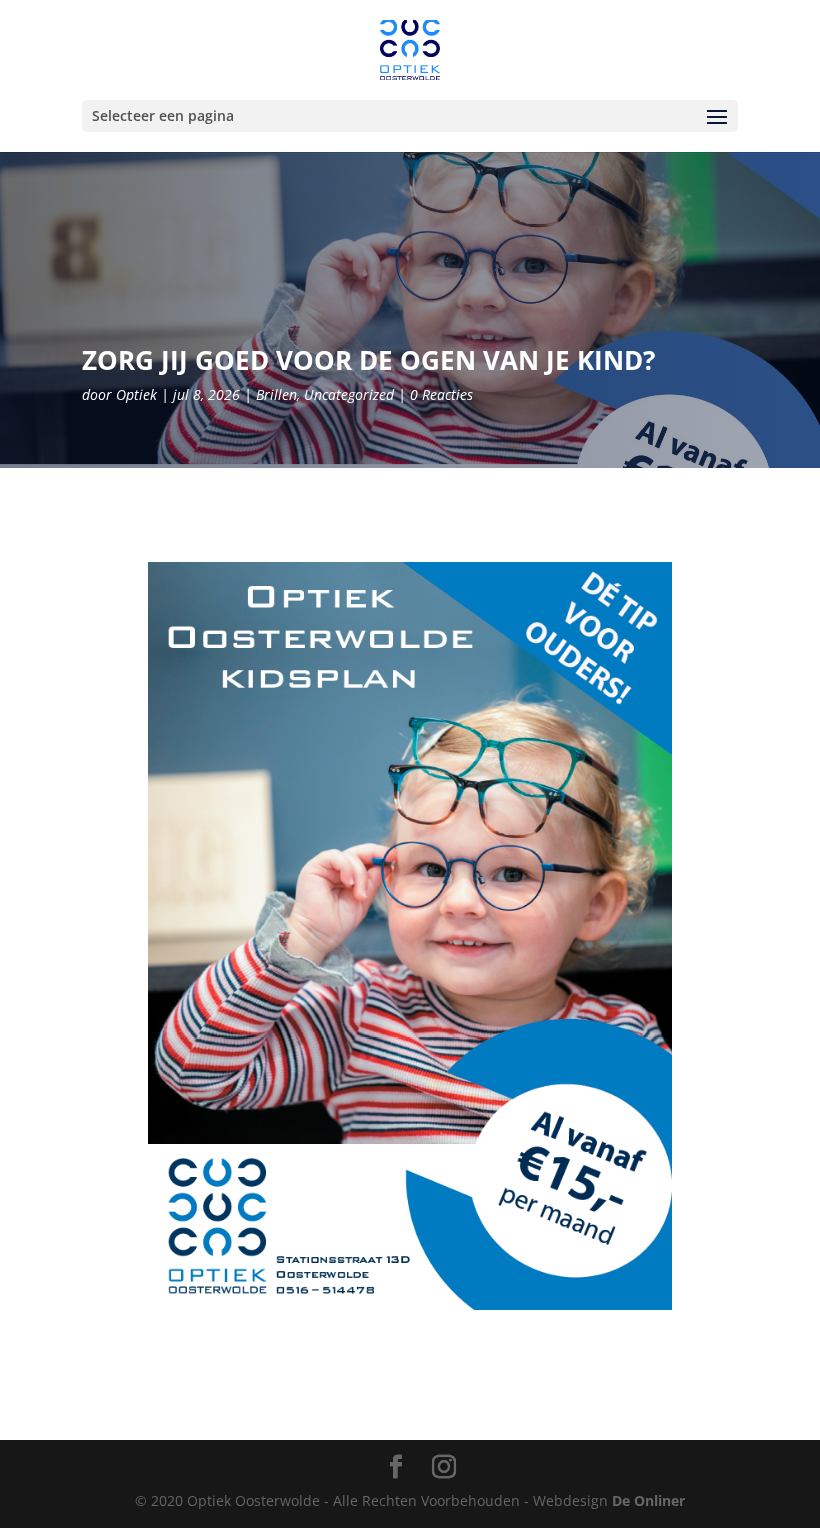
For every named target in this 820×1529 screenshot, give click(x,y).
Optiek (136, 394)
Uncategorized (349, 394)
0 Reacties (441, 394)
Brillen (276, 394)
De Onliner (648, 1500)
